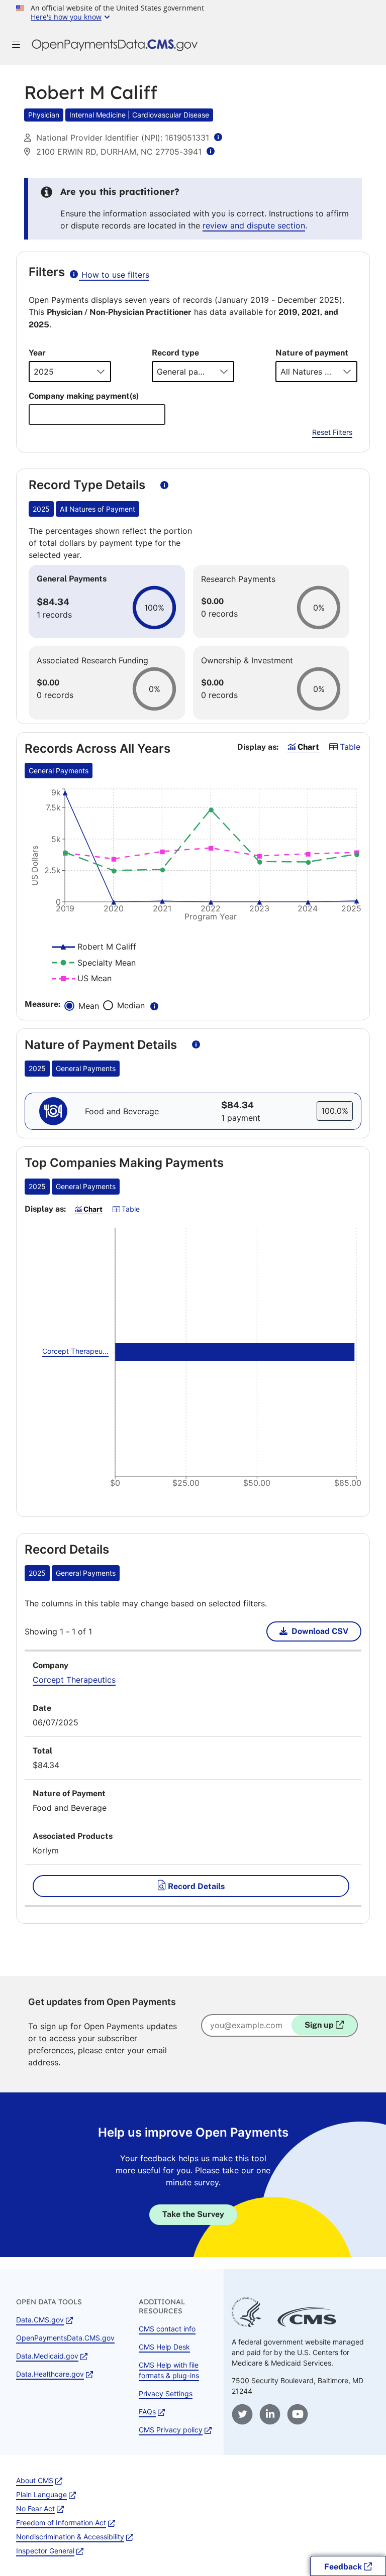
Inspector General (45, 2551)
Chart (308, 747)
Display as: (258, 747)
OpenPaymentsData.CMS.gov (65, 2338)
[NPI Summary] (218, 137)
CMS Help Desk (164, 2347)
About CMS (35, 2480)
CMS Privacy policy (171, 2430)
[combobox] (97, 415)
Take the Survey (193, 2214)
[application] (193, 862)
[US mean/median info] (154, 1005)
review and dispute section (254, 225)
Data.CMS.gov (40, 2320)
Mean (89, 1006)
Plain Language (41, 2494)
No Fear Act (35, 2508)
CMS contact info (167, 2329)
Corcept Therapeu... (75, 1351)
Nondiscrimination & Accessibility (70, 2537)
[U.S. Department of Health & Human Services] (247, 2324)
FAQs (147, 2412)
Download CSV (320, 1631)
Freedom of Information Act (61, 2523)
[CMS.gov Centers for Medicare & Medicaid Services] (307, 2324)
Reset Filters (332, 432)
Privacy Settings (166, 2393)
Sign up (320, 2025)
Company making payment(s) (84, 396)
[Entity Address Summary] (211, 151)
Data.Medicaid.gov (47, 2356)
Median (132, 1006)
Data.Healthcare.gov (50, 2374)
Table (349, 746)
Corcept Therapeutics (74, 1680)
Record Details (195, 1886)
